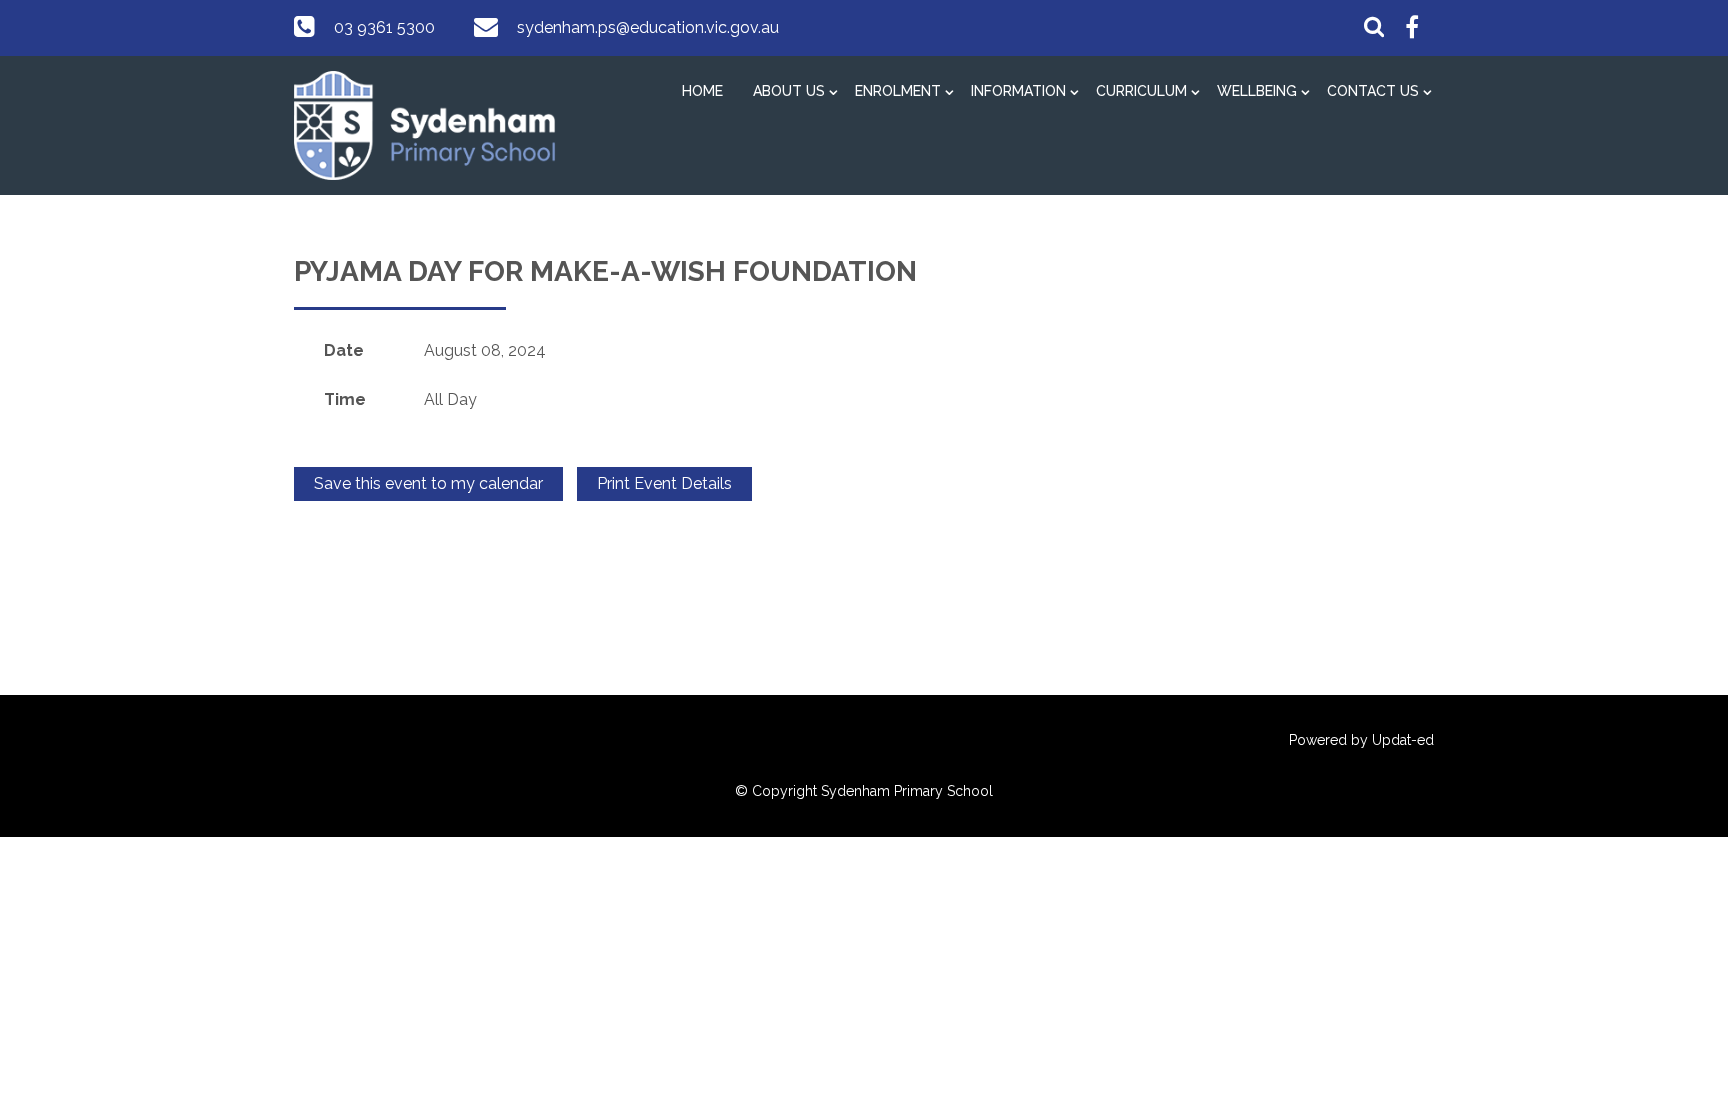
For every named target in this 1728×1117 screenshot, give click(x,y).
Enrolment (898, 91)
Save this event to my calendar (428, 483)
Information (1018, 91)
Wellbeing (1257, 91)
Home (702, 91)
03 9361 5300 (384, 27)
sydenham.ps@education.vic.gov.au (648, 27)
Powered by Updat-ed (1361, 740)
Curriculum (1141, 91)
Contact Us (1373, 91)
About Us (789, 91)
